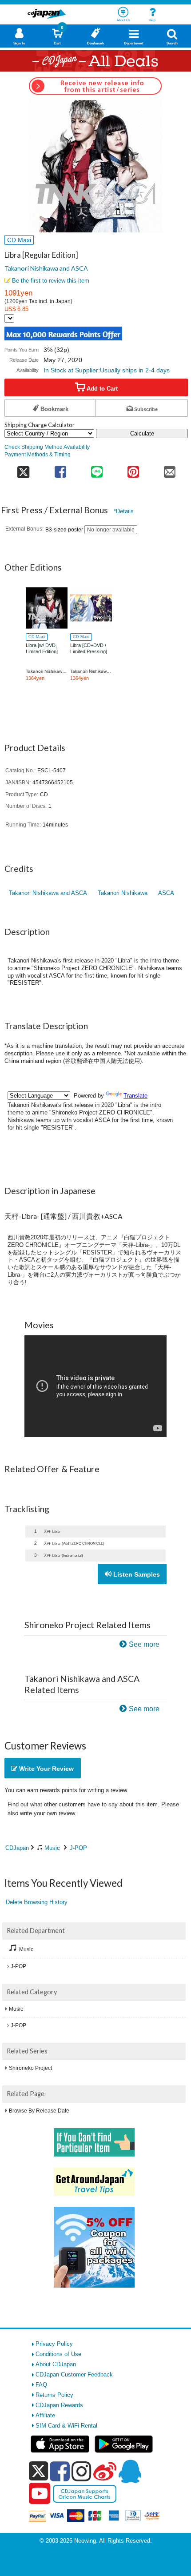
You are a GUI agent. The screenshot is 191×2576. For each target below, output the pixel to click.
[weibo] (105, 2471)
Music (52, 1848)
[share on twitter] (23, 469)
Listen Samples (136, 1574)
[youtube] (40, 2494)
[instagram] (82, 2471)
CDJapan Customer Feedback (74, 2374)
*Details (124, 511)
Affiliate (45, 2415)
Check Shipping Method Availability (47, 447)
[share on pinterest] (133, 469)
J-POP (78, 1848)
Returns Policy (54, 2395)
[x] (38, 2471)
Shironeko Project (30, 2068)
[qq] (130, 2471)
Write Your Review (46, 1769)
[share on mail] (170, 469)
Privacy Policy (54, 2344)
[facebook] (60, 2471)
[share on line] (97, 469)
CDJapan (17, 1848)
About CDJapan (56, 2364)
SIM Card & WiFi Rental (66, 2426)
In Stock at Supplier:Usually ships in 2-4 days (107, 370)
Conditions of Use (58, 2354)
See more (144, 1644)
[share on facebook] (60, 469)
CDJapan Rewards (59, 2405)
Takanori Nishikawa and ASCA (46, 268)
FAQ (41, 2385)
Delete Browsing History (37, 1902)
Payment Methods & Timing (38, 454)
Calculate (142, 433)
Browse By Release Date (39, 2111)
